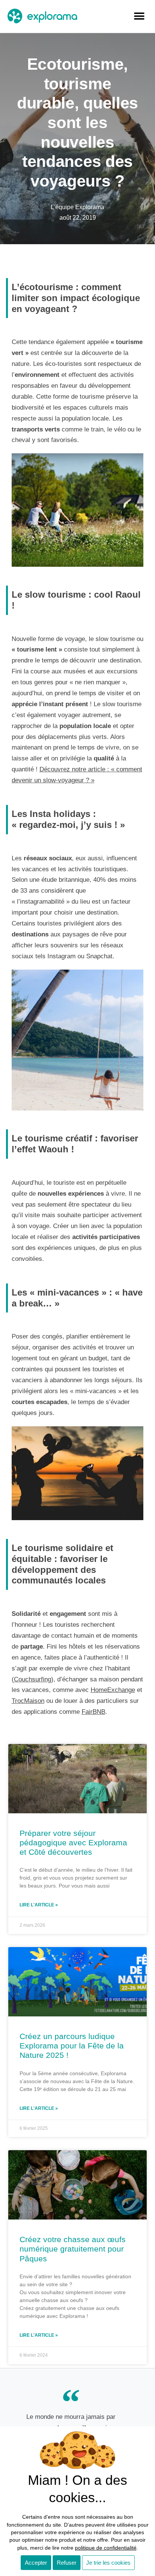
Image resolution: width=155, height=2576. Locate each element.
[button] (139, 16)
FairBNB (93, 1712)
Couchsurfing (33, 1679)
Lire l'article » (39, 1905)
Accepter (36, 2563)
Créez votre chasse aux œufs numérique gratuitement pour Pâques (73, 2249)
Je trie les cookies (108, 2563)
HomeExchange (113, 1690)
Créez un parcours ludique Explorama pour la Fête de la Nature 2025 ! (72, 2046)
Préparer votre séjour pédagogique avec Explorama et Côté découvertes (73, 1843)
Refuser (67, 2563)
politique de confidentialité (106, 2548)
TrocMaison (28, 1701)
